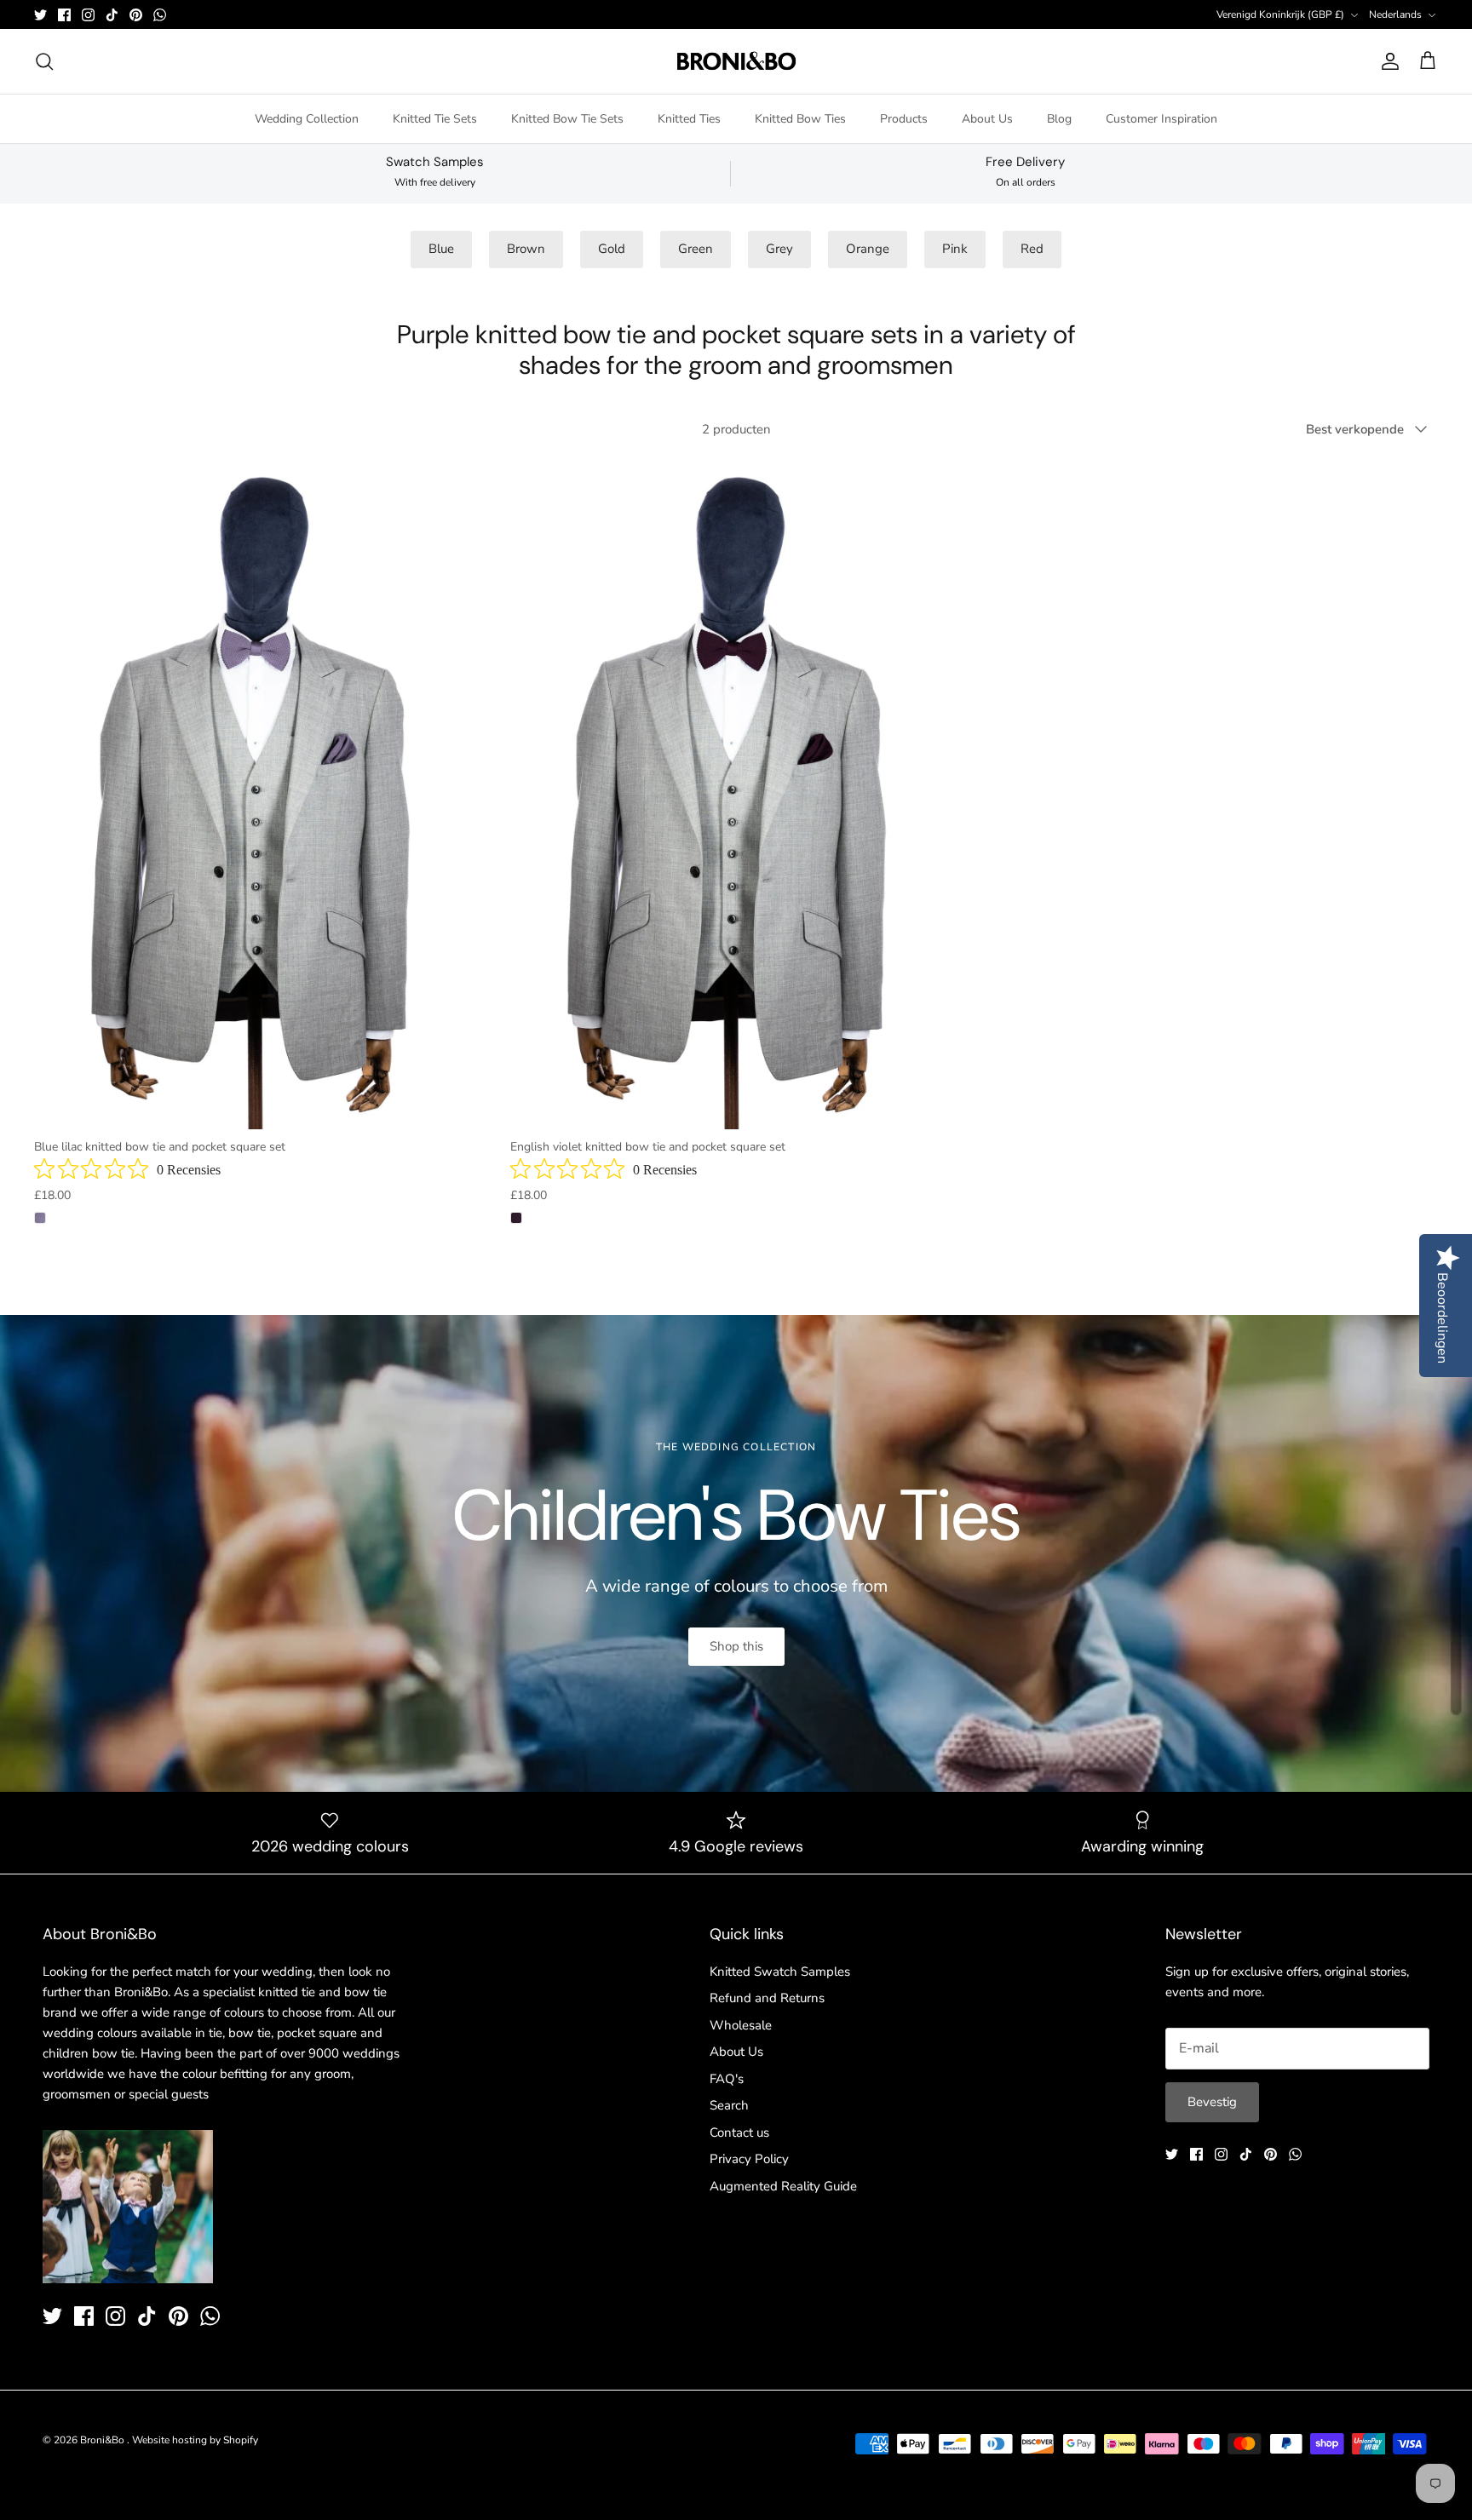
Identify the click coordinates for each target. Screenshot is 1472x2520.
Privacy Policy (749, 2159)
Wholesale (741, 2025)
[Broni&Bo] (736, 61)
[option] (736, 1553)
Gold (612, 249)
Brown (526, 249)
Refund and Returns (767, 1998)
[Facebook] (64, 15)
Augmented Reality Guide (783, 2186)
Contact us (739, 2133)
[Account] (1387, 61)
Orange (868, 249)
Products (904, 119)
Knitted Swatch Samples (780, 1972)
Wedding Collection (307, 119)
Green (696, 249)
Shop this (736, 1646)
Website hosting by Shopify (195, 2440)
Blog (1059, 119)
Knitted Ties (689, 119)
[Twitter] (40, 15)
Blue (441, 249)
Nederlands (1395, 14)
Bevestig (1212, 2102)
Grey (779, 249)
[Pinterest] (136, 15)
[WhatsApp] (160, 15)
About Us (987, 119)
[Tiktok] (112, 15)
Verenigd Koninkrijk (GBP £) (1280, 14)
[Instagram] (88, 15)
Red (1032, 249)
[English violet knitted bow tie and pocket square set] (736, 793)
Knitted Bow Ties (800, 119)
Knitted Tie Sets (435, 119)
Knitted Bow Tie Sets (567, 119)
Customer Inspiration (1161, 119)
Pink (955, 249)
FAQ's (727, 2079)
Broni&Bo (103, 2440)
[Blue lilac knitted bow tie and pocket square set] (259, 793)
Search (729, 2105)
